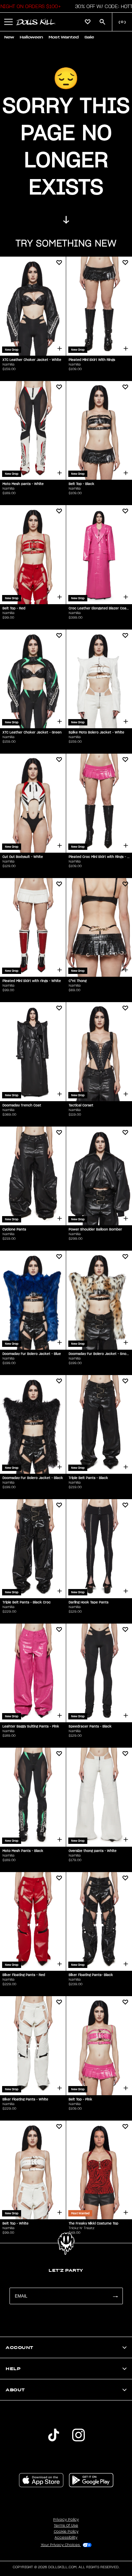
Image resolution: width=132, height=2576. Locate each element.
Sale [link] (89, 37)
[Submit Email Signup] (115, 2296)
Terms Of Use (66, 2526)
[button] (8, 22)
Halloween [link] (31, 37)
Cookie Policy (66, 2532)
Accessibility (66, 2538)
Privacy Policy (66, 2520)
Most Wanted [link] (64, 37)
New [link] (9, 37)
